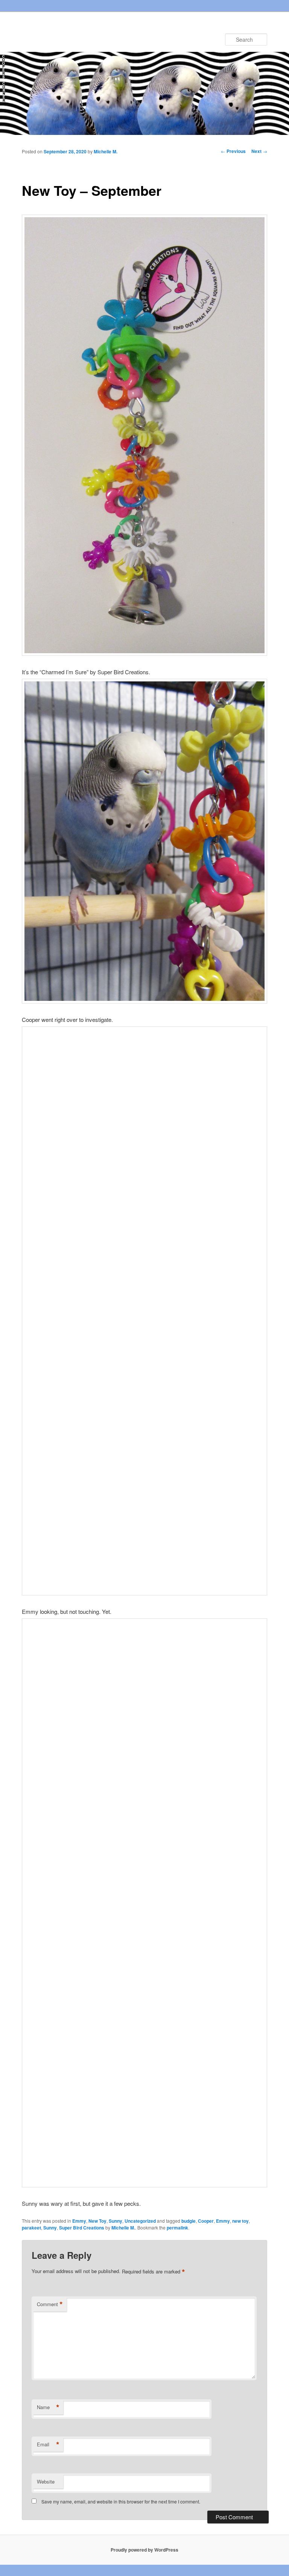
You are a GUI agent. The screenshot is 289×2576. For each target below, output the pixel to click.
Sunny (116, 2221)
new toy (240, 2221)
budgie (189, 2221)
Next (259, 151)
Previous (233, 151)
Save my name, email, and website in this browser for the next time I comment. (121, 2501)
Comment (50, 2304)
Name (48, 2407)
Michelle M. (106, 151)
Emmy (79, 2221)
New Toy (97, 2221)
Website (46, 2481)
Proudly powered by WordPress (144, 2550)
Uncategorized (140, 2221)
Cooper (206, 2221)
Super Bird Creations (82, 2228)
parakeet (31, 2228)
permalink (177, 2228)
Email (48, 2444)
